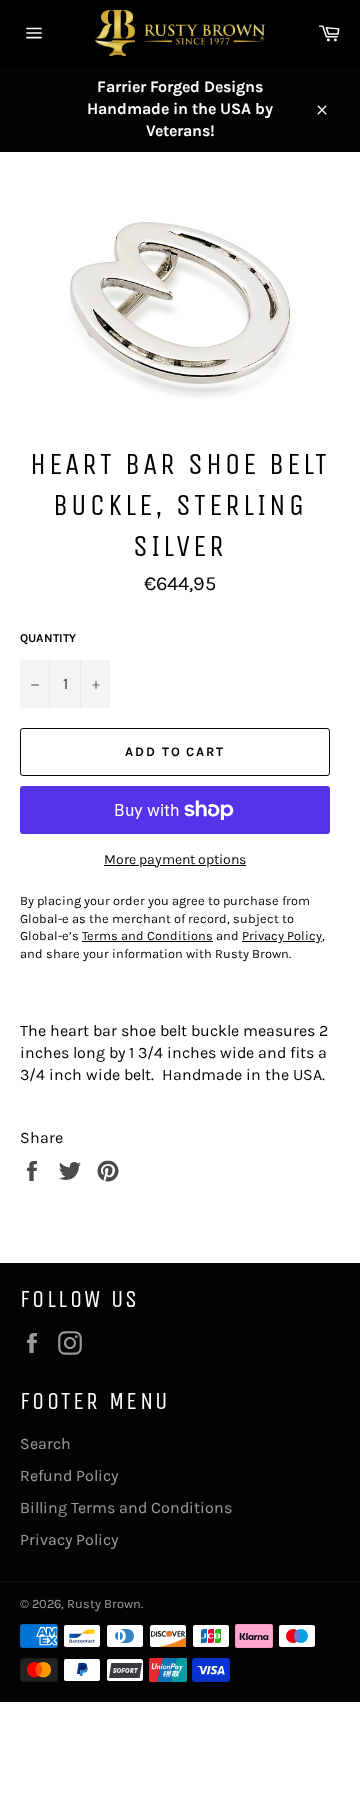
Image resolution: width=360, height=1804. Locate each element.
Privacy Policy (69, 1539)
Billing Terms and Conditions (126, 1507)
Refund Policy (69, 1475)
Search (45, 1443)
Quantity (48, 638)
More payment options (175, 859)
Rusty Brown (104, 1603)
